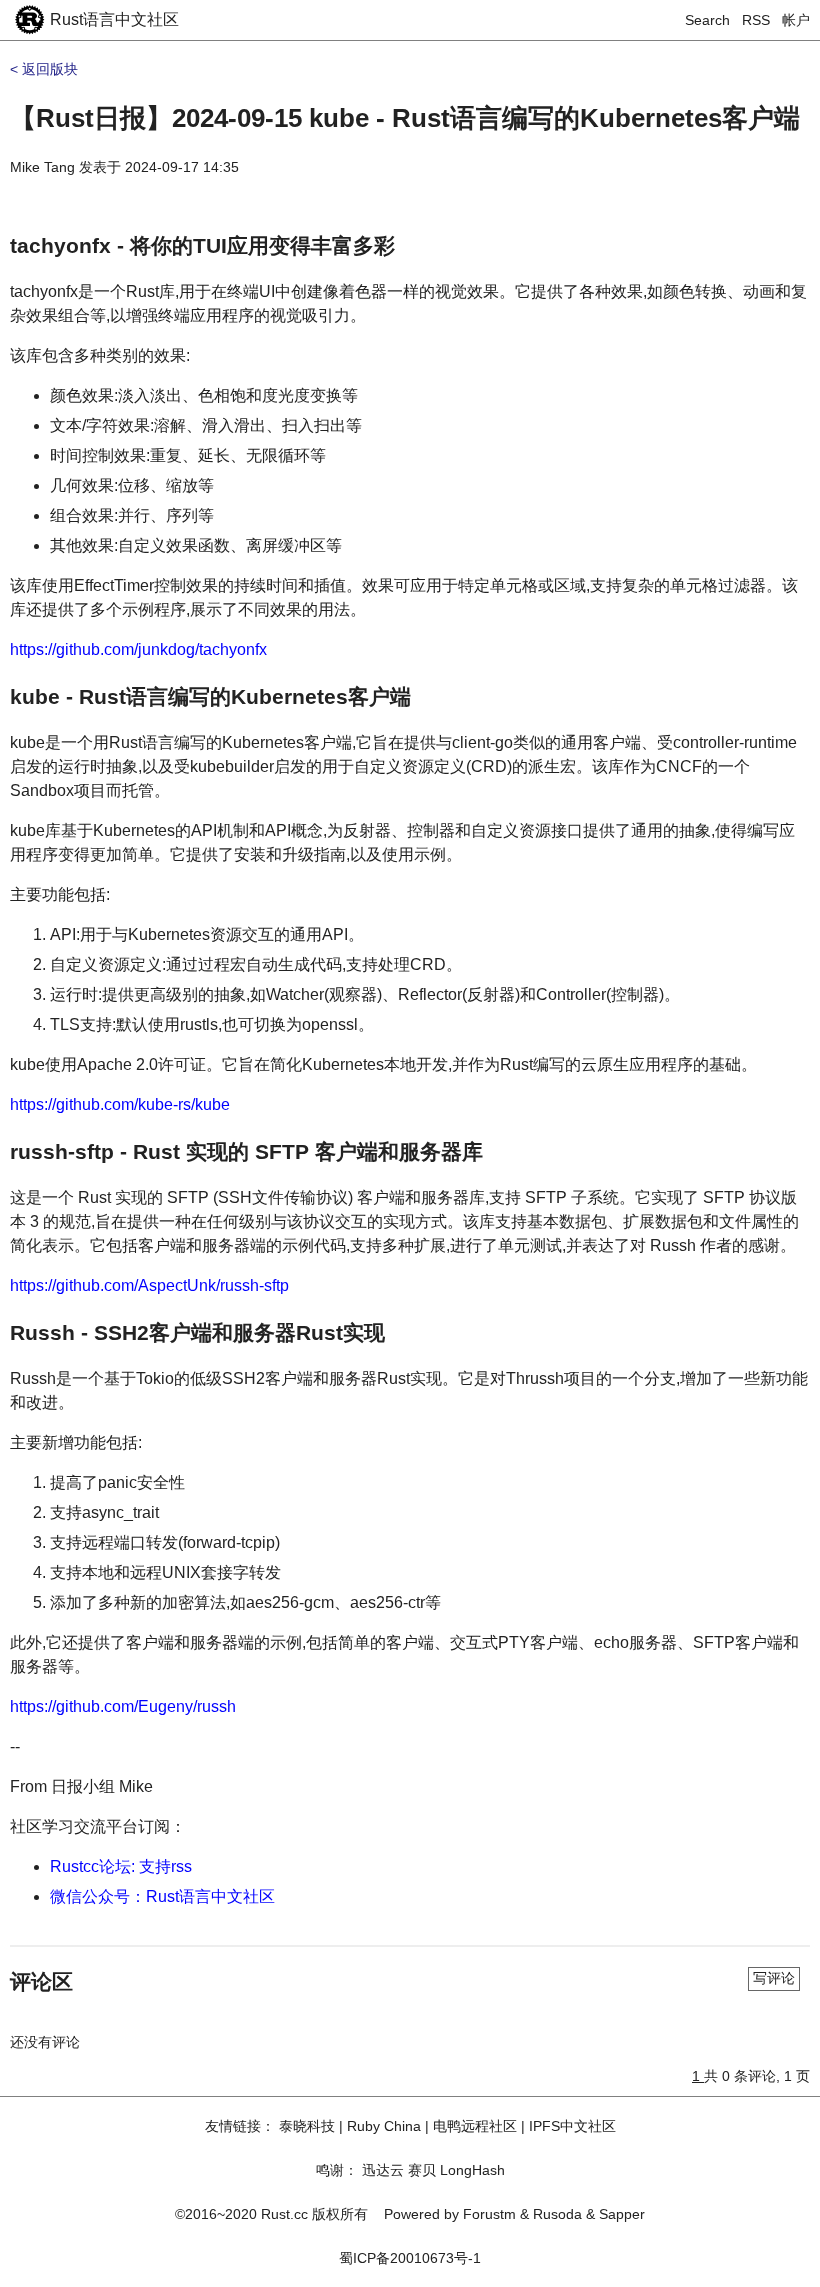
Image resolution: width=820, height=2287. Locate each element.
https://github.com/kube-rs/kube (120, 1104)
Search (707, 20)
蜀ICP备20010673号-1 (410, 2258)
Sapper (622, 2214)
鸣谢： (337, 2170)
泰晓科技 (307, 2126)
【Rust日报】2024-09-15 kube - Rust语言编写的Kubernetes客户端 (405, 118)
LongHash (472, 2170)
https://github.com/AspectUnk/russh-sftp (149, 1285)
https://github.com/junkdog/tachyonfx (138, 649)
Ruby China (384, 2126)
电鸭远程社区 (475, 2126)
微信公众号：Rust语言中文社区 (162, 1896)
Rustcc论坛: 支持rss (121, 1866)
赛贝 (422, 2170)
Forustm (489, 2214)
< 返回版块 (44, 69)
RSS (756, 20)
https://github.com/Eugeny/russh (123, 1706)
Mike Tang (42, 167)
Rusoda (557, 2214)
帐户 (796, 20)
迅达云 (383, 2170)
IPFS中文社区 (572, 2126)
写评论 (774, 1978)
